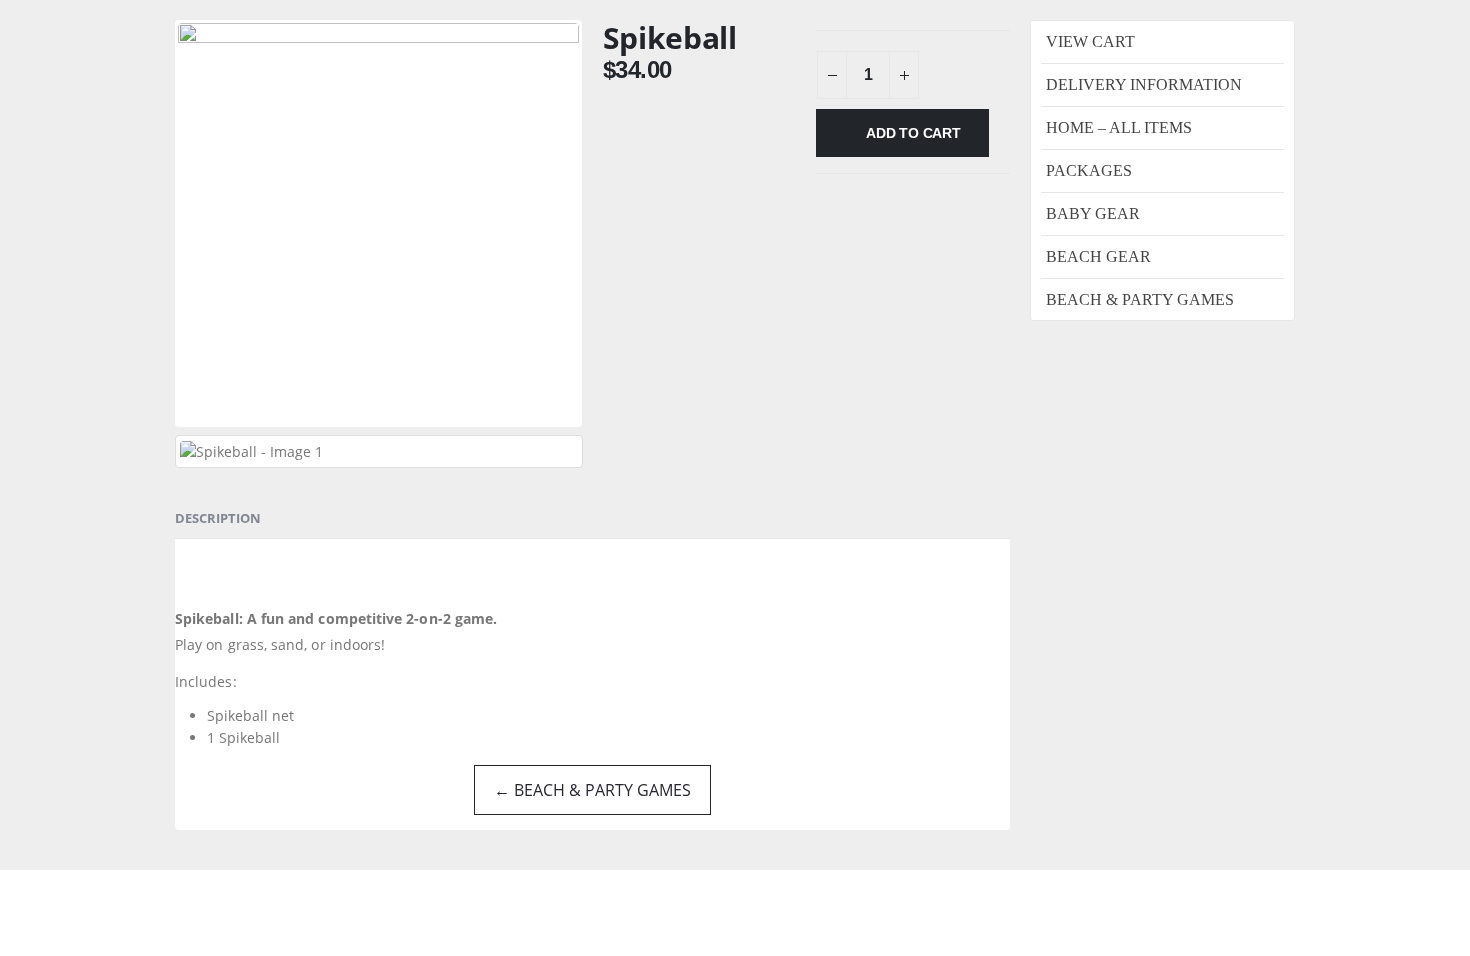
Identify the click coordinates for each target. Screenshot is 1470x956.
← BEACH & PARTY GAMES (592, 790)
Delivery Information (1144, 84)
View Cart (1090, 41)
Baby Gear (1093, 213)
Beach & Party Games (1140, 299)
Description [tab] (218, 518)
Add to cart (913, 133)
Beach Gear (1098, 256)
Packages (1089, 170)
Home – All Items (1119, 127)
